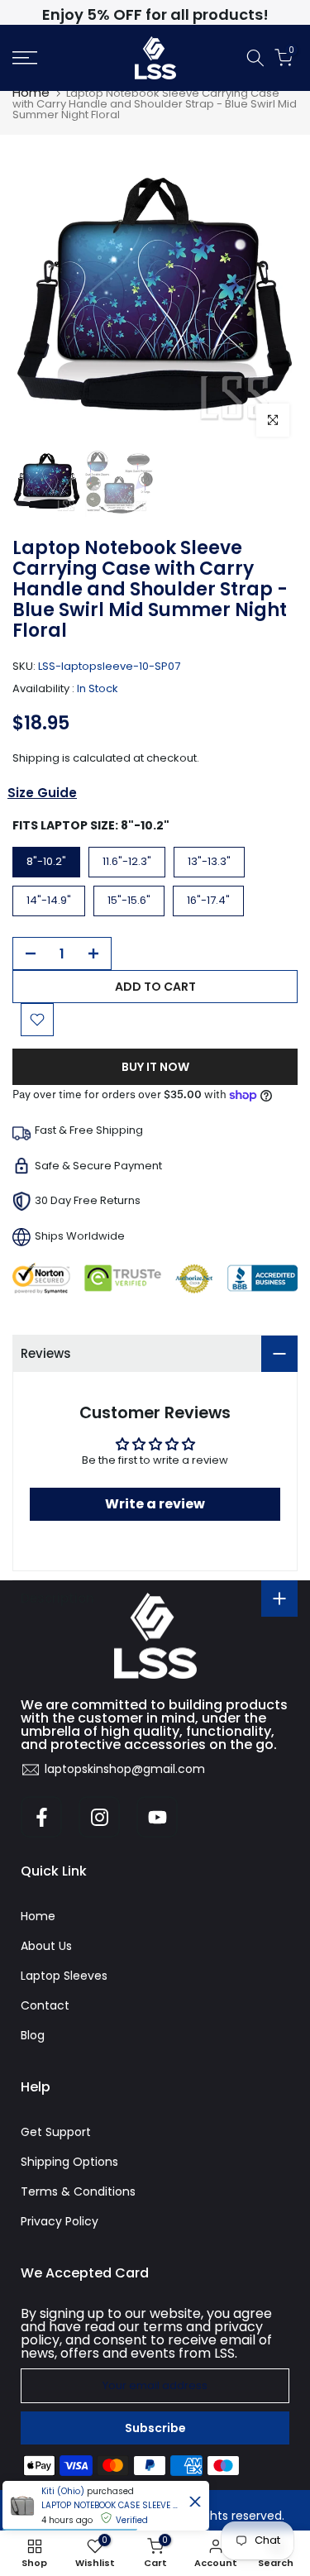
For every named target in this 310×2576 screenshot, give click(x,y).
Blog (33, 2035)
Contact (45, 2005)
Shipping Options (69, 2162)
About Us (46, 1946)
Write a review (155, 1504)
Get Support (56, 2132)
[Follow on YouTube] (157, 1817)
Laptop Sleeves (64, 1976)
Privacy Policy (60, 2221)
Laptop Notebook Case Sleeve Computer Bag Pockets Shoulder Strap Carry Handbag (112, 2505)
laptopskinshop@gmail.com (125, 1769)
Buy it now (155, 1067)
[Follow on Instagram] (99, 1817)
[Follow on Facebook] (41, 1817)
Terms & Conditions (78, 2191)
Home (31, 92)
